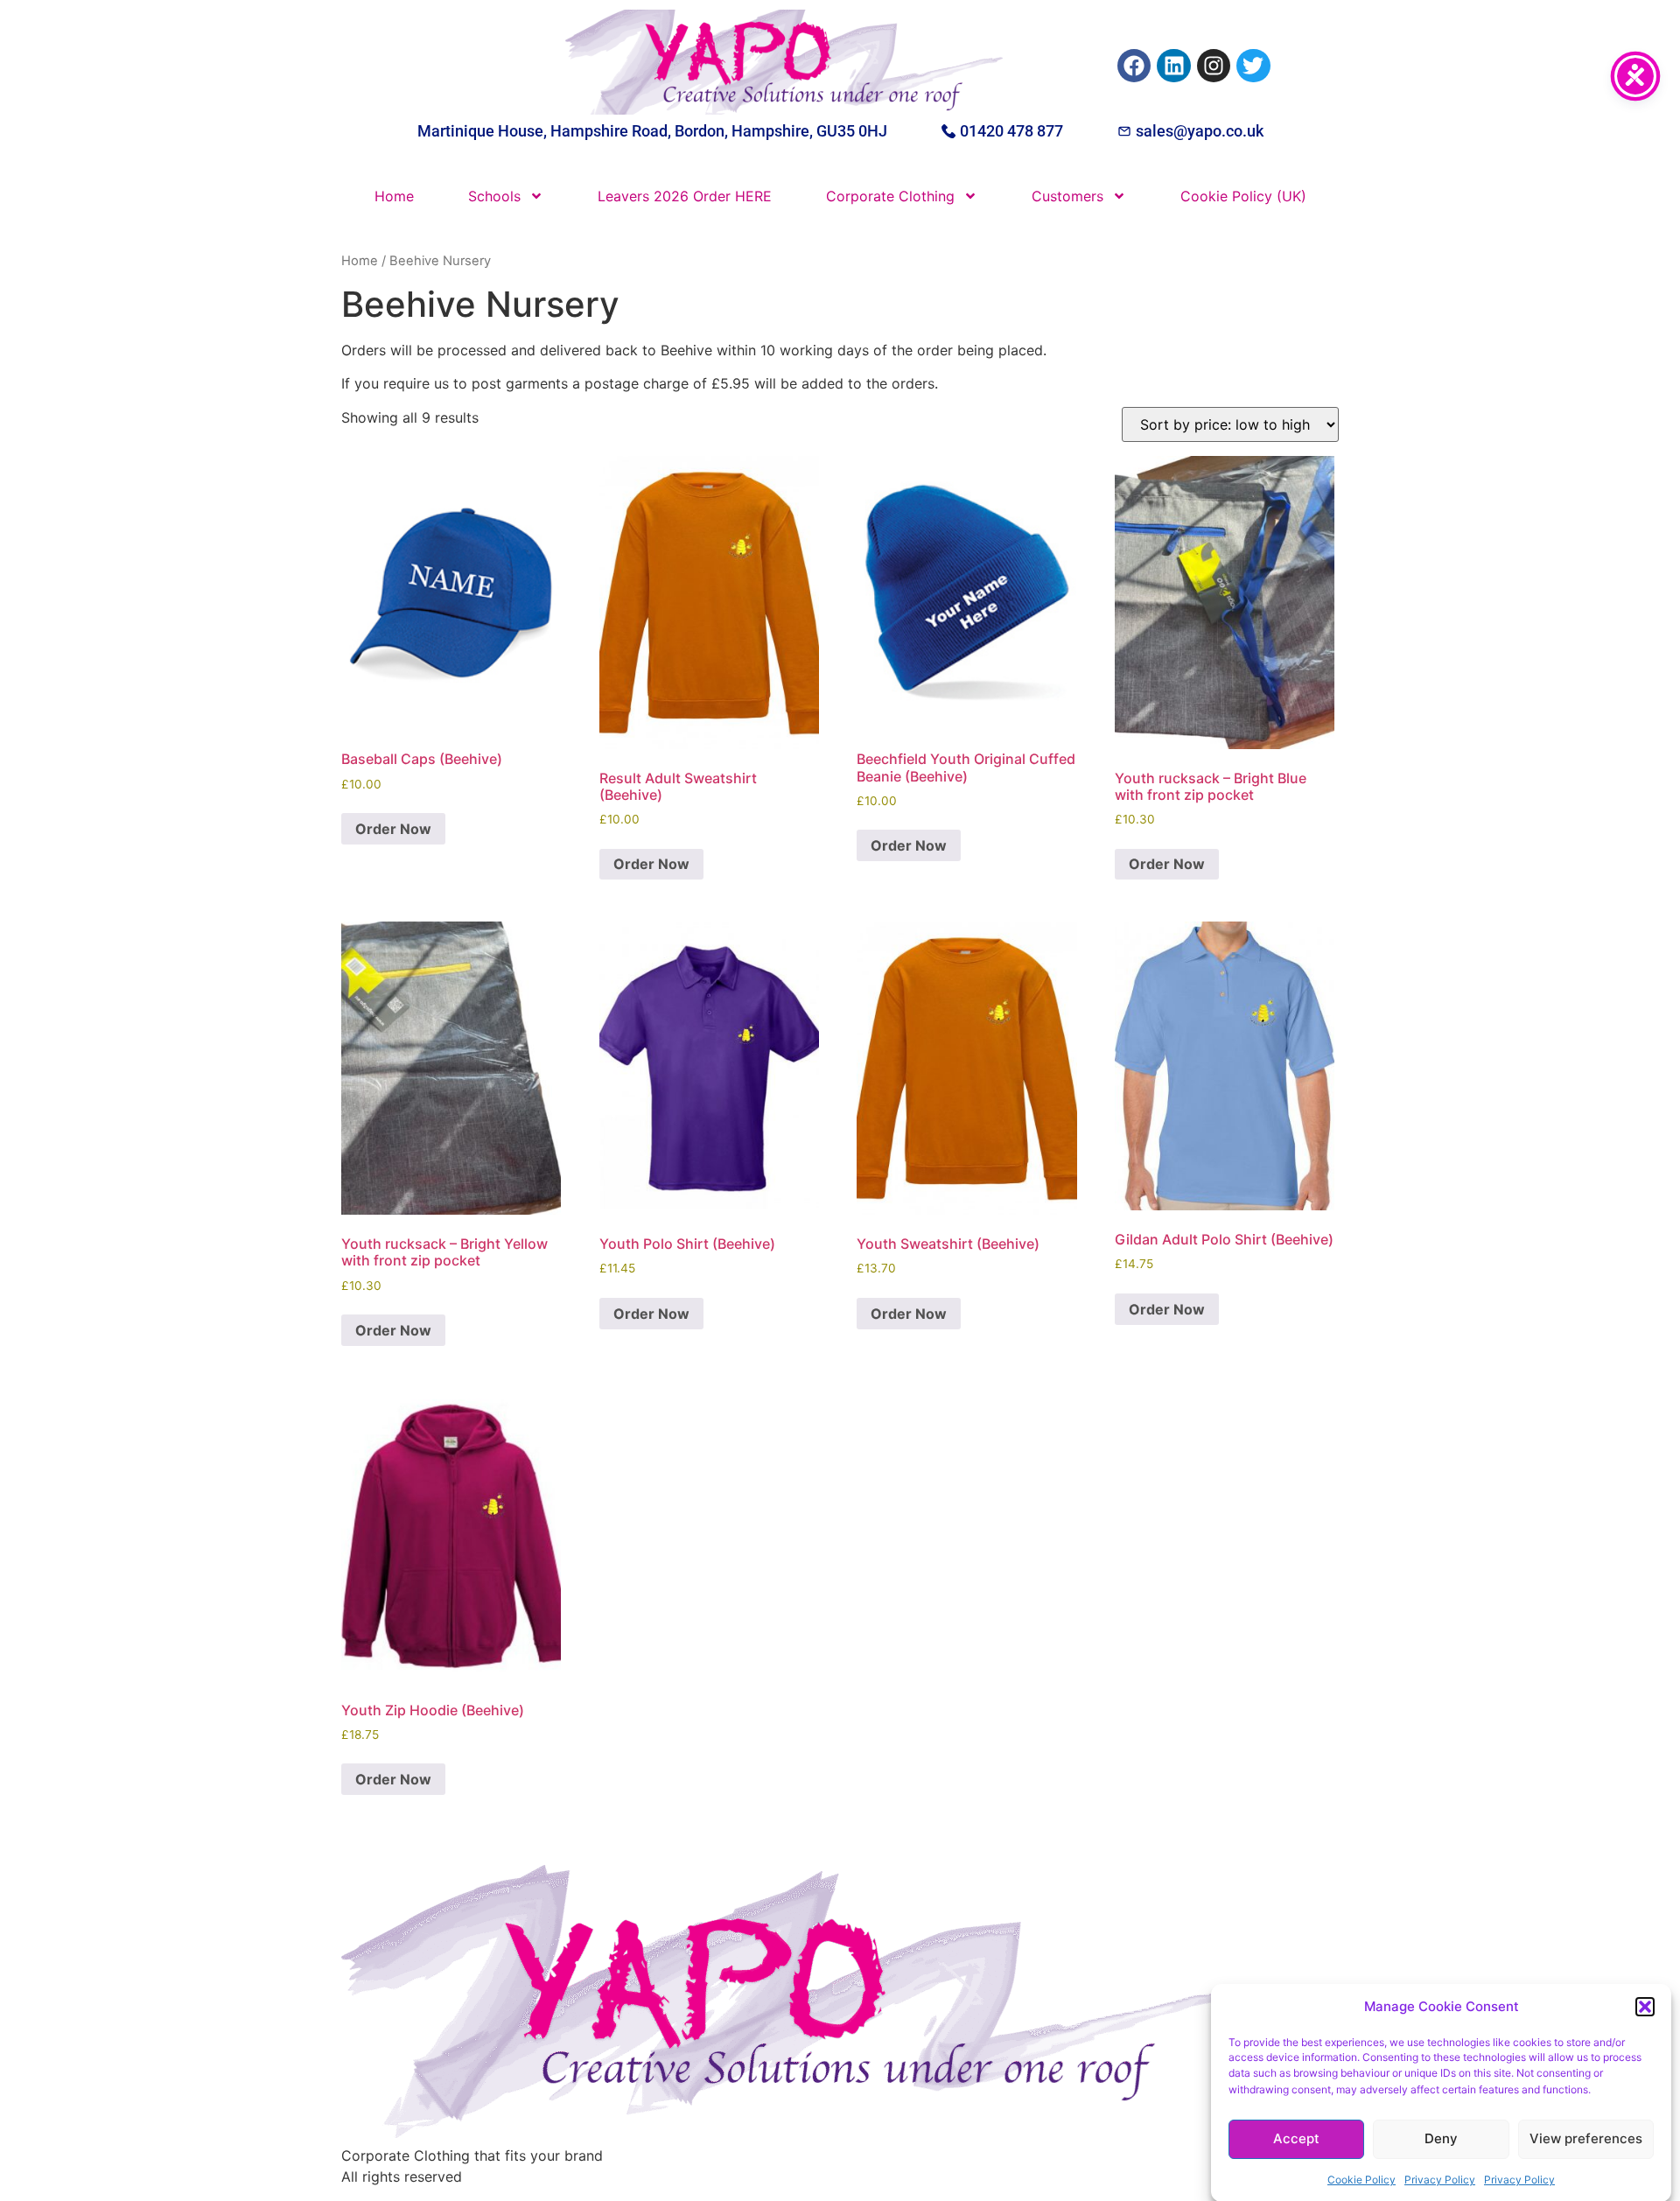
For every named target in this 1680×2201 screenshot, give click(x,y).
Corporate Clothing (890, 196)
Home (394, 196)
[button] (1645, 2007)
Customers (1067, 196)
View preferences (1586, 2138)
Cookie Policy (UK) (1243, 196)
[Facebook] (1134, 66)
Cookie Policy (1361, 2179)
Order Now (393, 829)
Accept (1296, 2138)
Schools (494, 196)
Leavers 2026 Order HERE (685, 196)
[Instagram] (1214, 66)
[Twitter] (1253, 66)
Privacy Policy (1440, 2179)
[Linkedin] (1173, 66)
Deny (1441, 2138)
